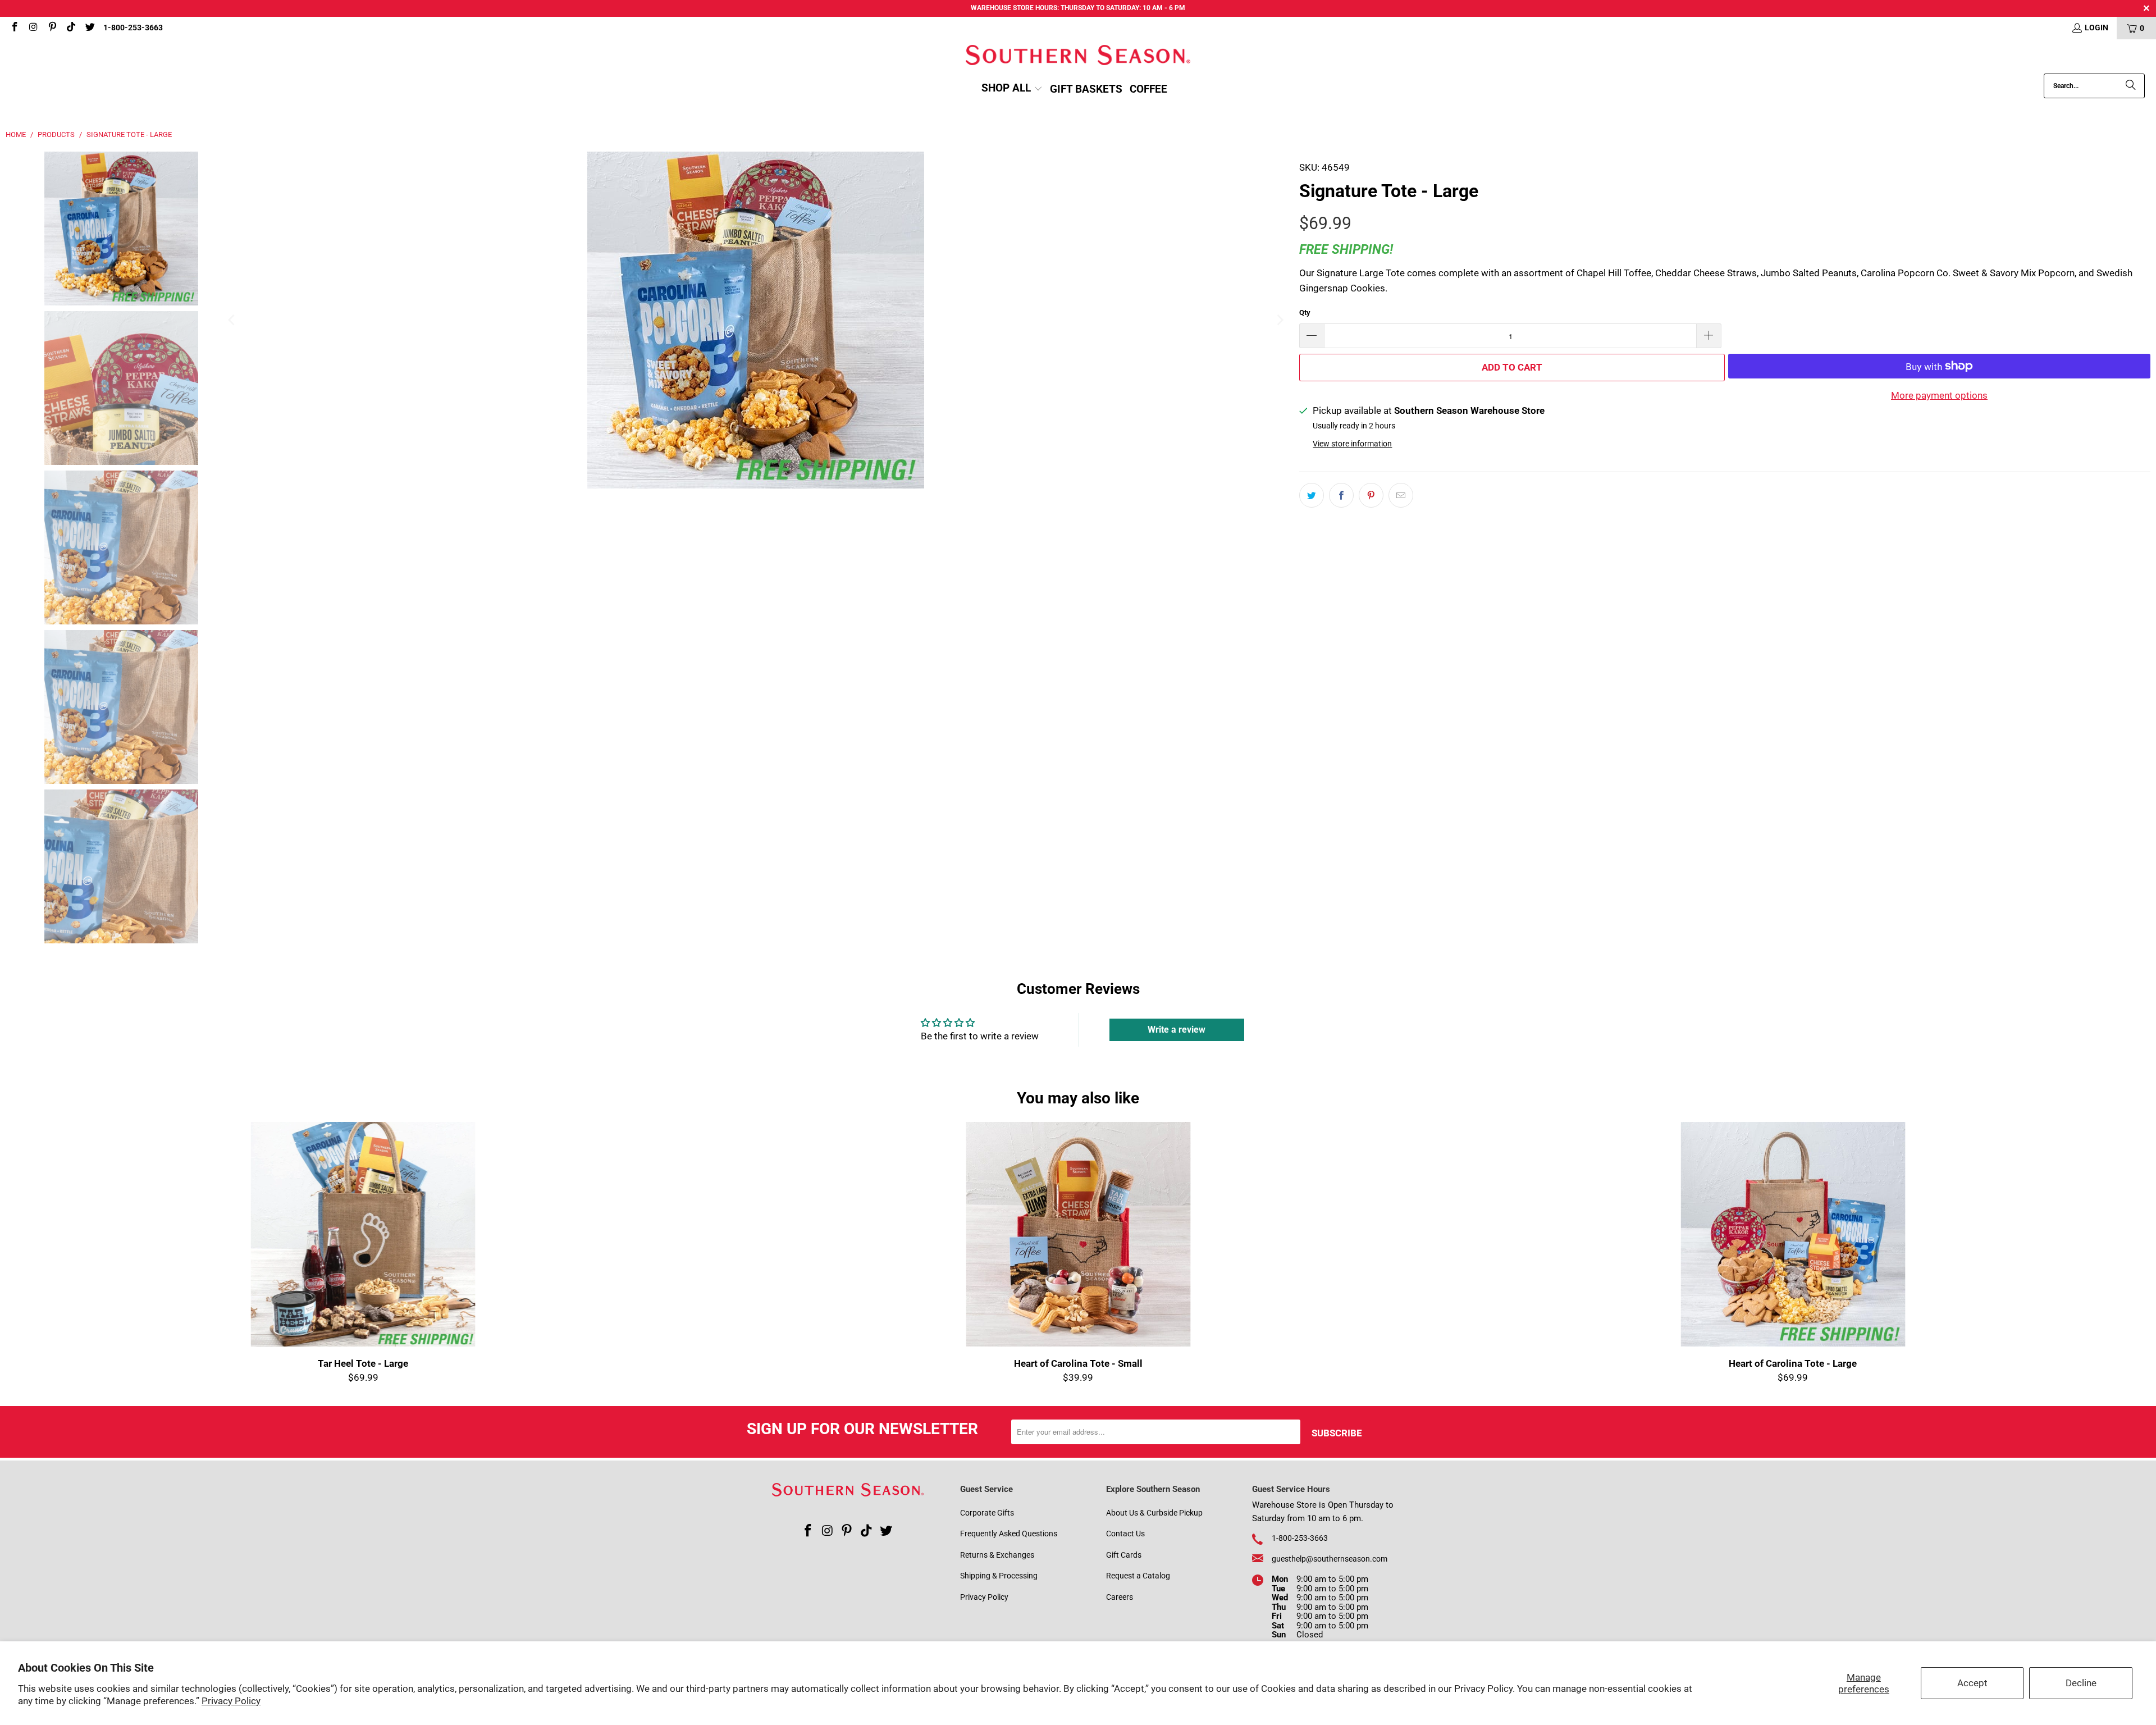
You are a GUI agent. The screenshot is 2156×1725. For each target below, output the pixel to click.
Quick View (1078, 1261)
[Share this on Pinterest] (1371, 495)
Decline (2081, 1683)
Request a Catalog (1138, 1576)
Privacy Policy (231, 1701)
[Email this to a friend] (1401, 495)
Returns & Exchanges (997, 1555)
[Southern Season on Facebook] (14, 28)
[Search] (2131, 86)
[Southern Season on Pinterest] (52, 28)
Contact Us (1125, 1534)
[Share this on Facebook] (1341, 495)
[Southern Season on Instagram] (33, 28)
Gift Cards (1124, 1555)
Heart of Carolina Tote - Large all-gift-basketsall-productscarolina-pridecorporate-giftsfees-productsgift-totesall (1793, 1234)
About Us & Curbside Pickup (1154, 1513)
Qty (1305, 312)
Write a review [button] (1177, 1030)
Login (2096, 28)
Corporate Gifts (987, 1513)
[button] (1012, 89)
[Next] (1280, 320)
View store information (1352, 444)
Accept (1972, 1683)
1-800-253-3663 (133, 28)
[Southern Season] (1078, 56)
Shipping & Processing (999, 1576)
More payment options (1939, 395)
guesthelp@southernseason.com (1330, 1559)
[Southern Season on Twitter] (89, 28)
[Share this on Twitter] (1312, 495)
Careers (1120, 1597)
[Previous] (232, 320)
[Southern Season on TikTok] (71, 28)
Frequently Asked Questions (1009, 1534)
